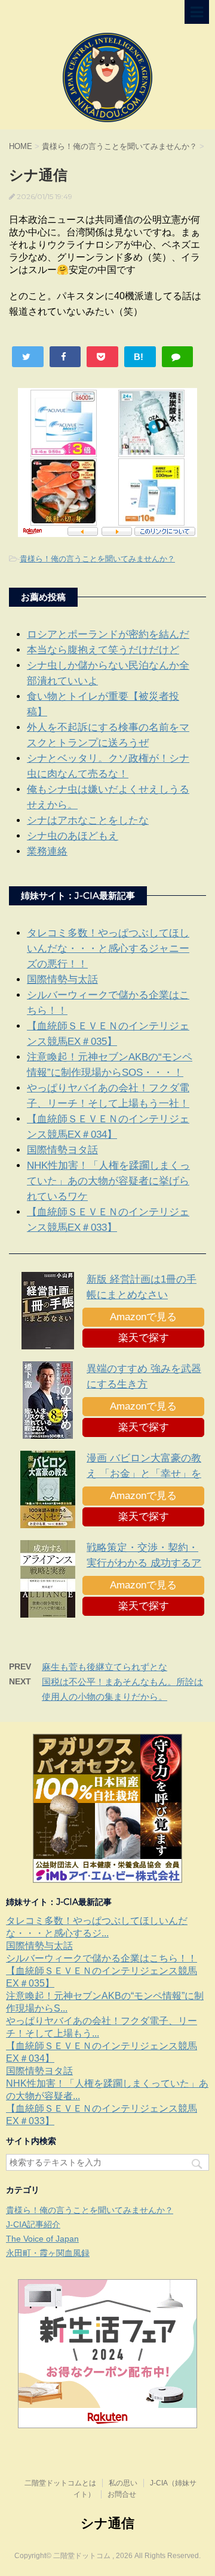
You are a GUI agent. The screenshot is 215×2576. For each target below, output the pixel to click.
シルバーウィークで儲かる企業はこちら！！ (102, 1958)
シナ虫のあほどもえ (73, 836)
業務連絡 (47, 851)
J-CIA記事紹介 (33, 2224)
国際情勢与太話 (62, 980)
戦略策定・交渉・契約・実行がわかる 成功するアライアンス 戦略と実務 (144, 1563)
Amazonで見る (143, 1317)
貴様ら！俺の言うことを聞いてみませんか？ (97, 559)
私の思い (123, 2483)
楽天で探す (144, 1338)
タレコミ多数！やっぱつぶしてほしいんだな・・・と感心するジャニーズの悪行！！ (108, 949)
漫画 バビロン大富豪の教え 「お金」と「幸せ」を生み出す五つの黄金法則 (144, 1474)
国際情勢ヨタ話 (62, 1150)
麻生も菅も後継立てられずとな (105, 1667)
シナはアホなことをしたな (88, 820)
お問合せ (122, 2494)
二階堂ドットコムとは (60, 2483)
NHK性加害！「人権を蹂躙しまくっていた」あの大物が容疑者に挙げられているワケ (108, 1181)
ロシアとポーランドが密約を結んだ (108, 634)
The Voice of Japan (42, 2239)
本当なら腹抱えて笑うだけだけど (103, 650)
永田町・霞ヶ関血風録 (48, 2253)
